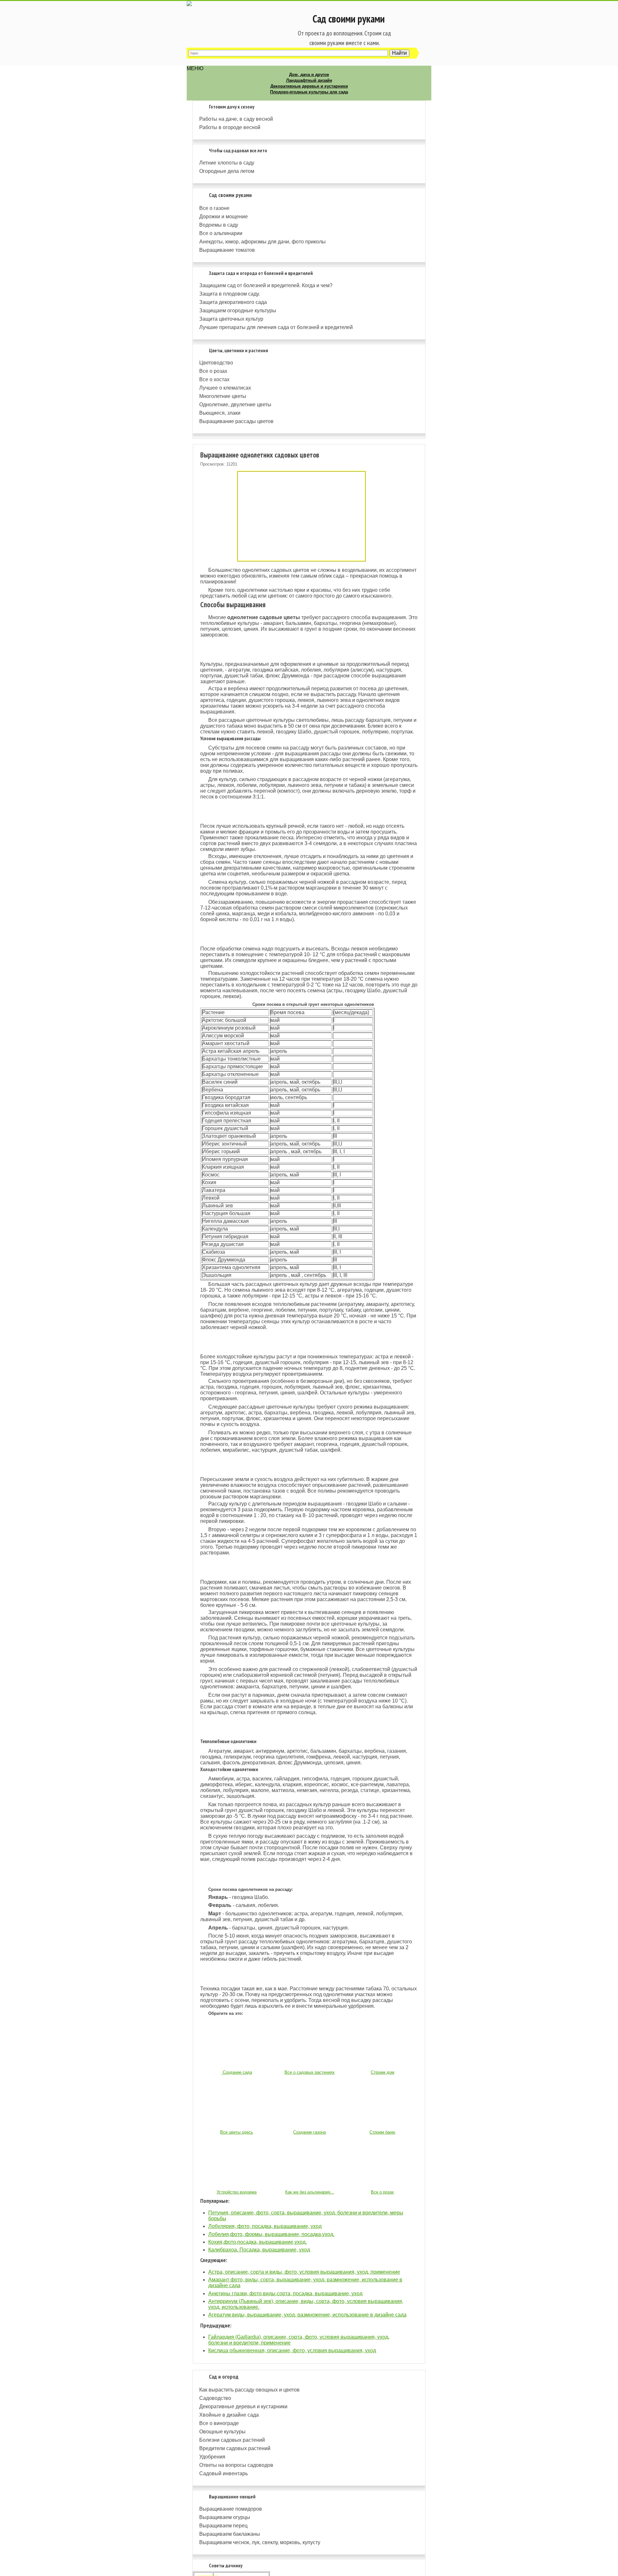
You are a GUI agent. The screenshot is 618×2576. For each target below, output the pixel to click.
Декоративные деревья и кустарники (309, 86)
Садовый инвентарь (224, 2473)
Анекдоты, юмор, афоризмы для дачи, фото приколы (262, 242)
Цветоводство (216, 363)
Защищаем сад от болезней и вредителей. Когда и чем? (266, 285)
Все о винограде (219, 2423)
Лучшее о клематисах (225, 388)
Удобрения (212, 2457)
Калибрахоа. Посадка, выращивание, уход (259, 2250)
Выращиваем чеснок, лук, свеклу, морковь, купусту (260, 2542)
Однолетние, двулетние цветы (235, 405)
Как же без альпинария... (310, 2192)
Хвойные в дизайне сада (229, 2415)
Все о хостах (214, 379)
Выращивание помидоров (231, 2509)
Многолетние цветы (223, 396)
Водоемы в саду (219, 225)
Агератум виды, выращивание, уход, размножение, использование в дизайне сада (307, 2315)
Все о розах (213, 371)
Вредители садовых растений (235, 2448)
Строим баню (382, 2132)
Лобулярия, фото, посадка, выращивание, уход (265, 2226)
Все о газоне (214, 208)
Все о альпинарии (221, 233)
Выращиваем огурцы (225, 2517)
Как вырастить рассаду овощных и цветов (249, 2390)
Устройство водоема (237, 2192)
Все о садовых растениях (310, 2072)
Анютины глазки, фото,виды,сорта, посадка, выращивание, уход (285, 2293)
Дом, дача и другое (309, 75)
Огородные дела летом (227, 171)
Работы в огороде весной (230, 127)
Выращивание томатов (227, 250)
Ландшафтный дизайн (309, 80)
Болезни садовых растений (232, 2440)
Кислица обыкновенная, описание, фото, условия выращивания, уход (292, 2350)
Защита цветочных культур (231, 319)
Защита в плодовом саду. (229, 294)
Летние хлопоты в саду (227, 163)
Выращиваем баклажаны (230, 2534)
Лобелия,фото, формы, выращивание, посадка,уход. (271, 2234)
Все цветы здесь (237, 2132)
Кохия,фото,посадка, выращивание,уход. (257, 2242)
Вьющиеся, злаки (220, 413)
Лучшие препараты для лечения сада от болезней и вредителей (276, 327)
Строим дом (383, 2072)
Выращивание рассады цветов (236, 421)
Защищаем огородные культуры (238, 311)
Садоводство (215, 2398)
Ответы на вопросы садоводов (236, 2465)
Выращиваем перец (223, 2526)
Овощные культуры (222, 2432)
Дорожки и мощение (224, 217)
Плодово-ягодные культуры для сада (309, 92)
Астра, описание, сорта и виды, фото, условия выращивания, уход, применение (304, 2272)
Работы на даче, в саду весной (236, 119)
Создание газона (309, 2132)
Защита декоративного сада (233, 302)
